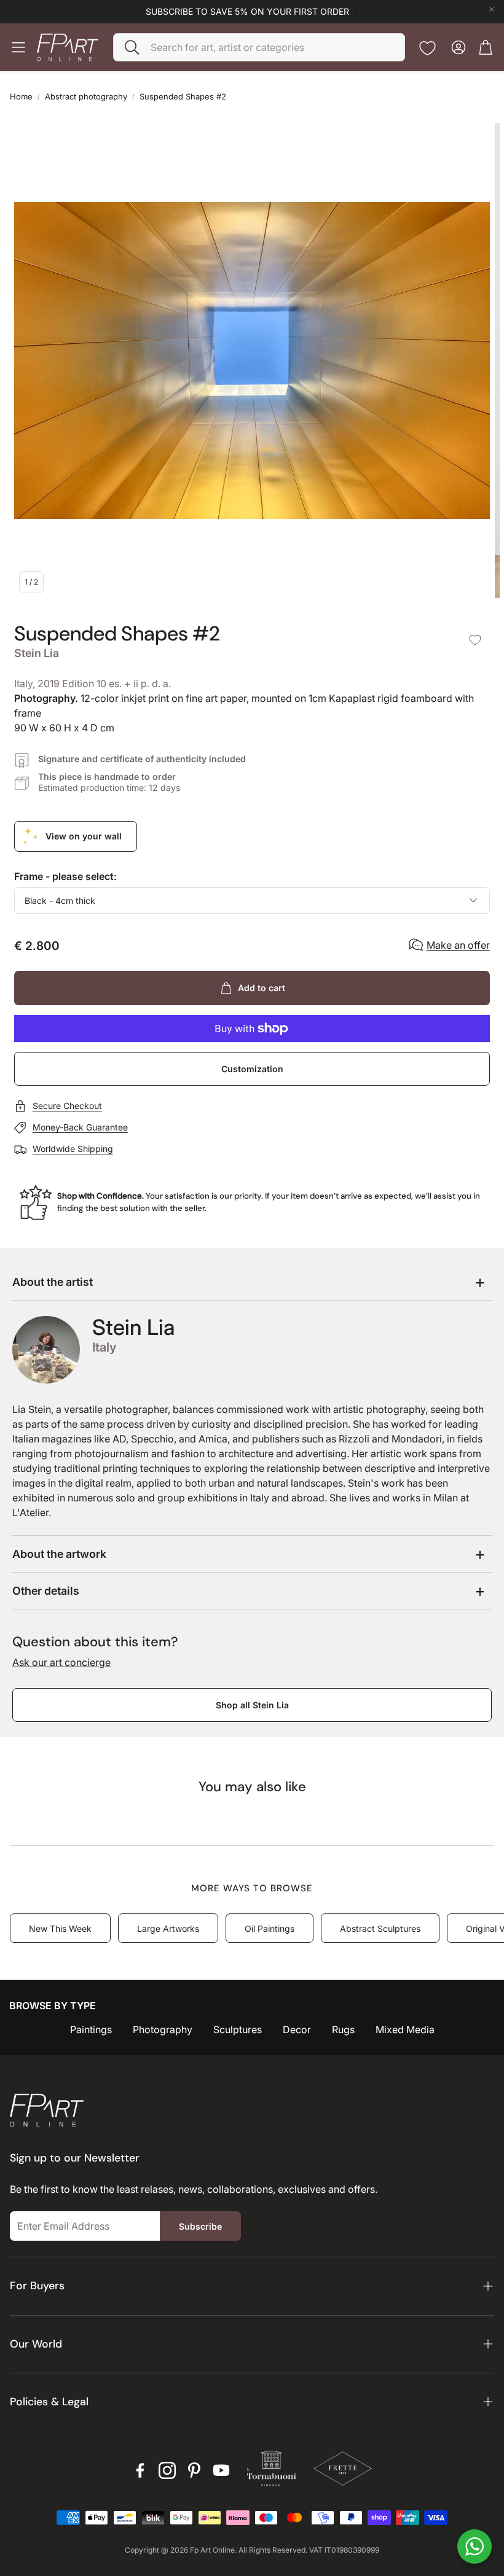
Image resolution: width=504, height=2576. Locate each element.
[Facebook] (140, 2470)
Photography (163, 2029)
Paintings (91, 2029)
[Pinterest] (194, 2470)
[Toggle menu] (18, 47)
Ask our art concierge (61, 1662)
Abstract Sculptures (380, 1928)
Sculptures (238, 2029)
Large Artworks (168, 1928)
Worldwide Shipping (73, 1149)
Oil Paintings (270, 1928)
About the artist (53, 1282)
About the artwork (59, 1554)
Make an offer (458, 945)
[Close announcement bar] (492, 9)
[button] (259, 47)
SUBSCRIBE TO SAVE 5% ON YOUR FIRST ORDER (247, 12)
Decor (297, 2029)
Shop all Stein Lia (252, 1705)
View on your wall (84, 836)
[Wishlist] (427, 48)
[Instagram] (167, 2470)
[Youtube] (221, 2470)
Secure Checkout (67, 1106)
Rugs (343, 2029)
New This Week (60, 1928)
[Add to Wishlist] (475, 640)
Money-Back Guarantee (80, 1127)
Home (21, 96)
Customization (252, 1069)
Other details (46, 1591)
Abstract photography (86, 96)
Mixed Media (405, 2029)
